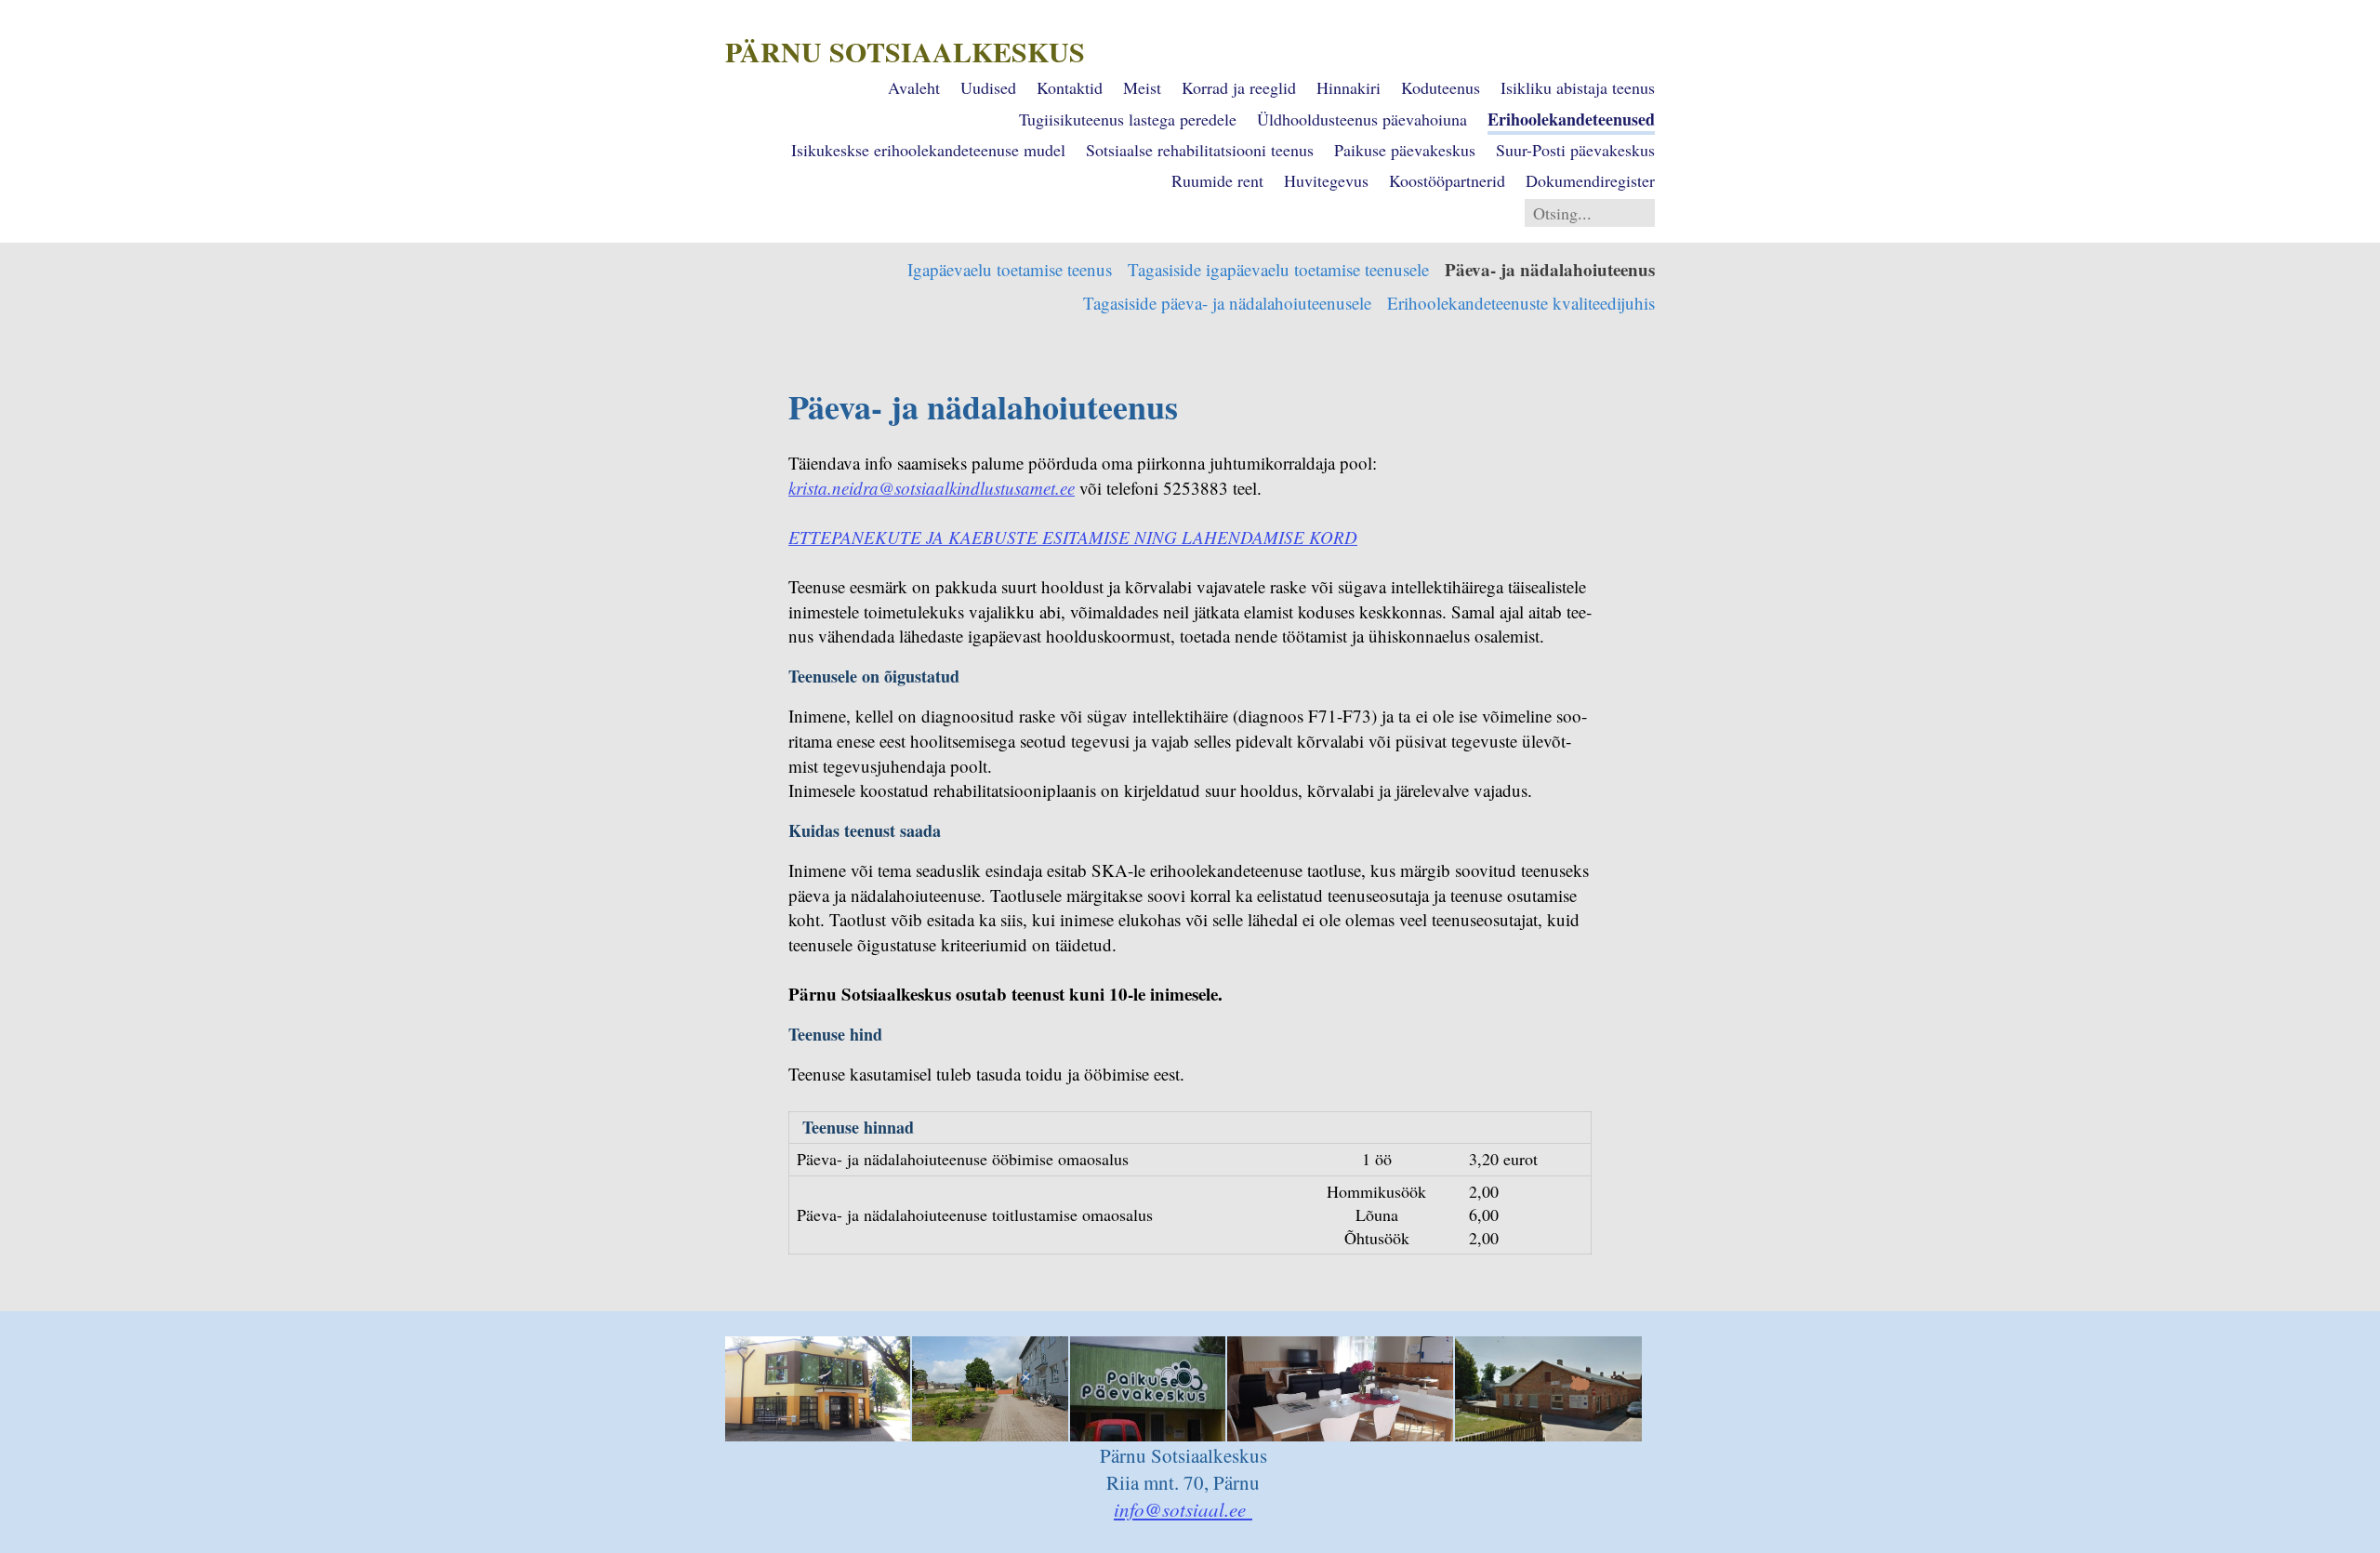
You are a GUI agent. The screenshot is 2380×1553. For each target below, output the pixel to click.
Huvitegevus (1326, 180)
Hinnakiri (1349, 87)
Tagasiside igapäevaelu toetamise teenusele (1278, 269)
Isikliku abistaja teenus (1578, 87)
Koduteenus (1441, 87)
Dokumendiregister (1590, 180)
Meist (1142, 87)
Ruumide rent (1217, 180)
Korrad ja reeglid (1239, 87)
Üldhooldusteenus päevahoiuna (1362, 119)
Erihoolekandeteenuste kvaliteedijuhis (1521, 303)
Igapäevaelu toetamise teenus (1010, 269)
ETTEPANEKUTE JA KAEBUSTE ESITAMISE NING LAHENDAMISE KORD (1073, 537)
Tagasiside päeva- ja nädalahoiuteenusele (1227, 303)
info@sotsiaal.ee (1183, 1509)
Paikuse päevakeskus (1405, 150)
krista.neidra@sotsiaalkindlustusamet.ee (932, 488)
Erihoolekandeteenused (1571, 119)
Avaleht (914, 87)
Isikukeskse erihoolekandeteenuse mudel (928, 150)
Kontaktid (1070, 87)
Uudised (988, 87)
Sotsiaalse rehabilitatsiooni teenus (1200, 150)
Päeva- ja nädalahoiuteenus (1550, 269)
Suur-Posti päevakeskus (1575, 150)
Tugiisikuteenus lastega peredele (1128, 119)
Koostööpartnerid (1447, 180)
